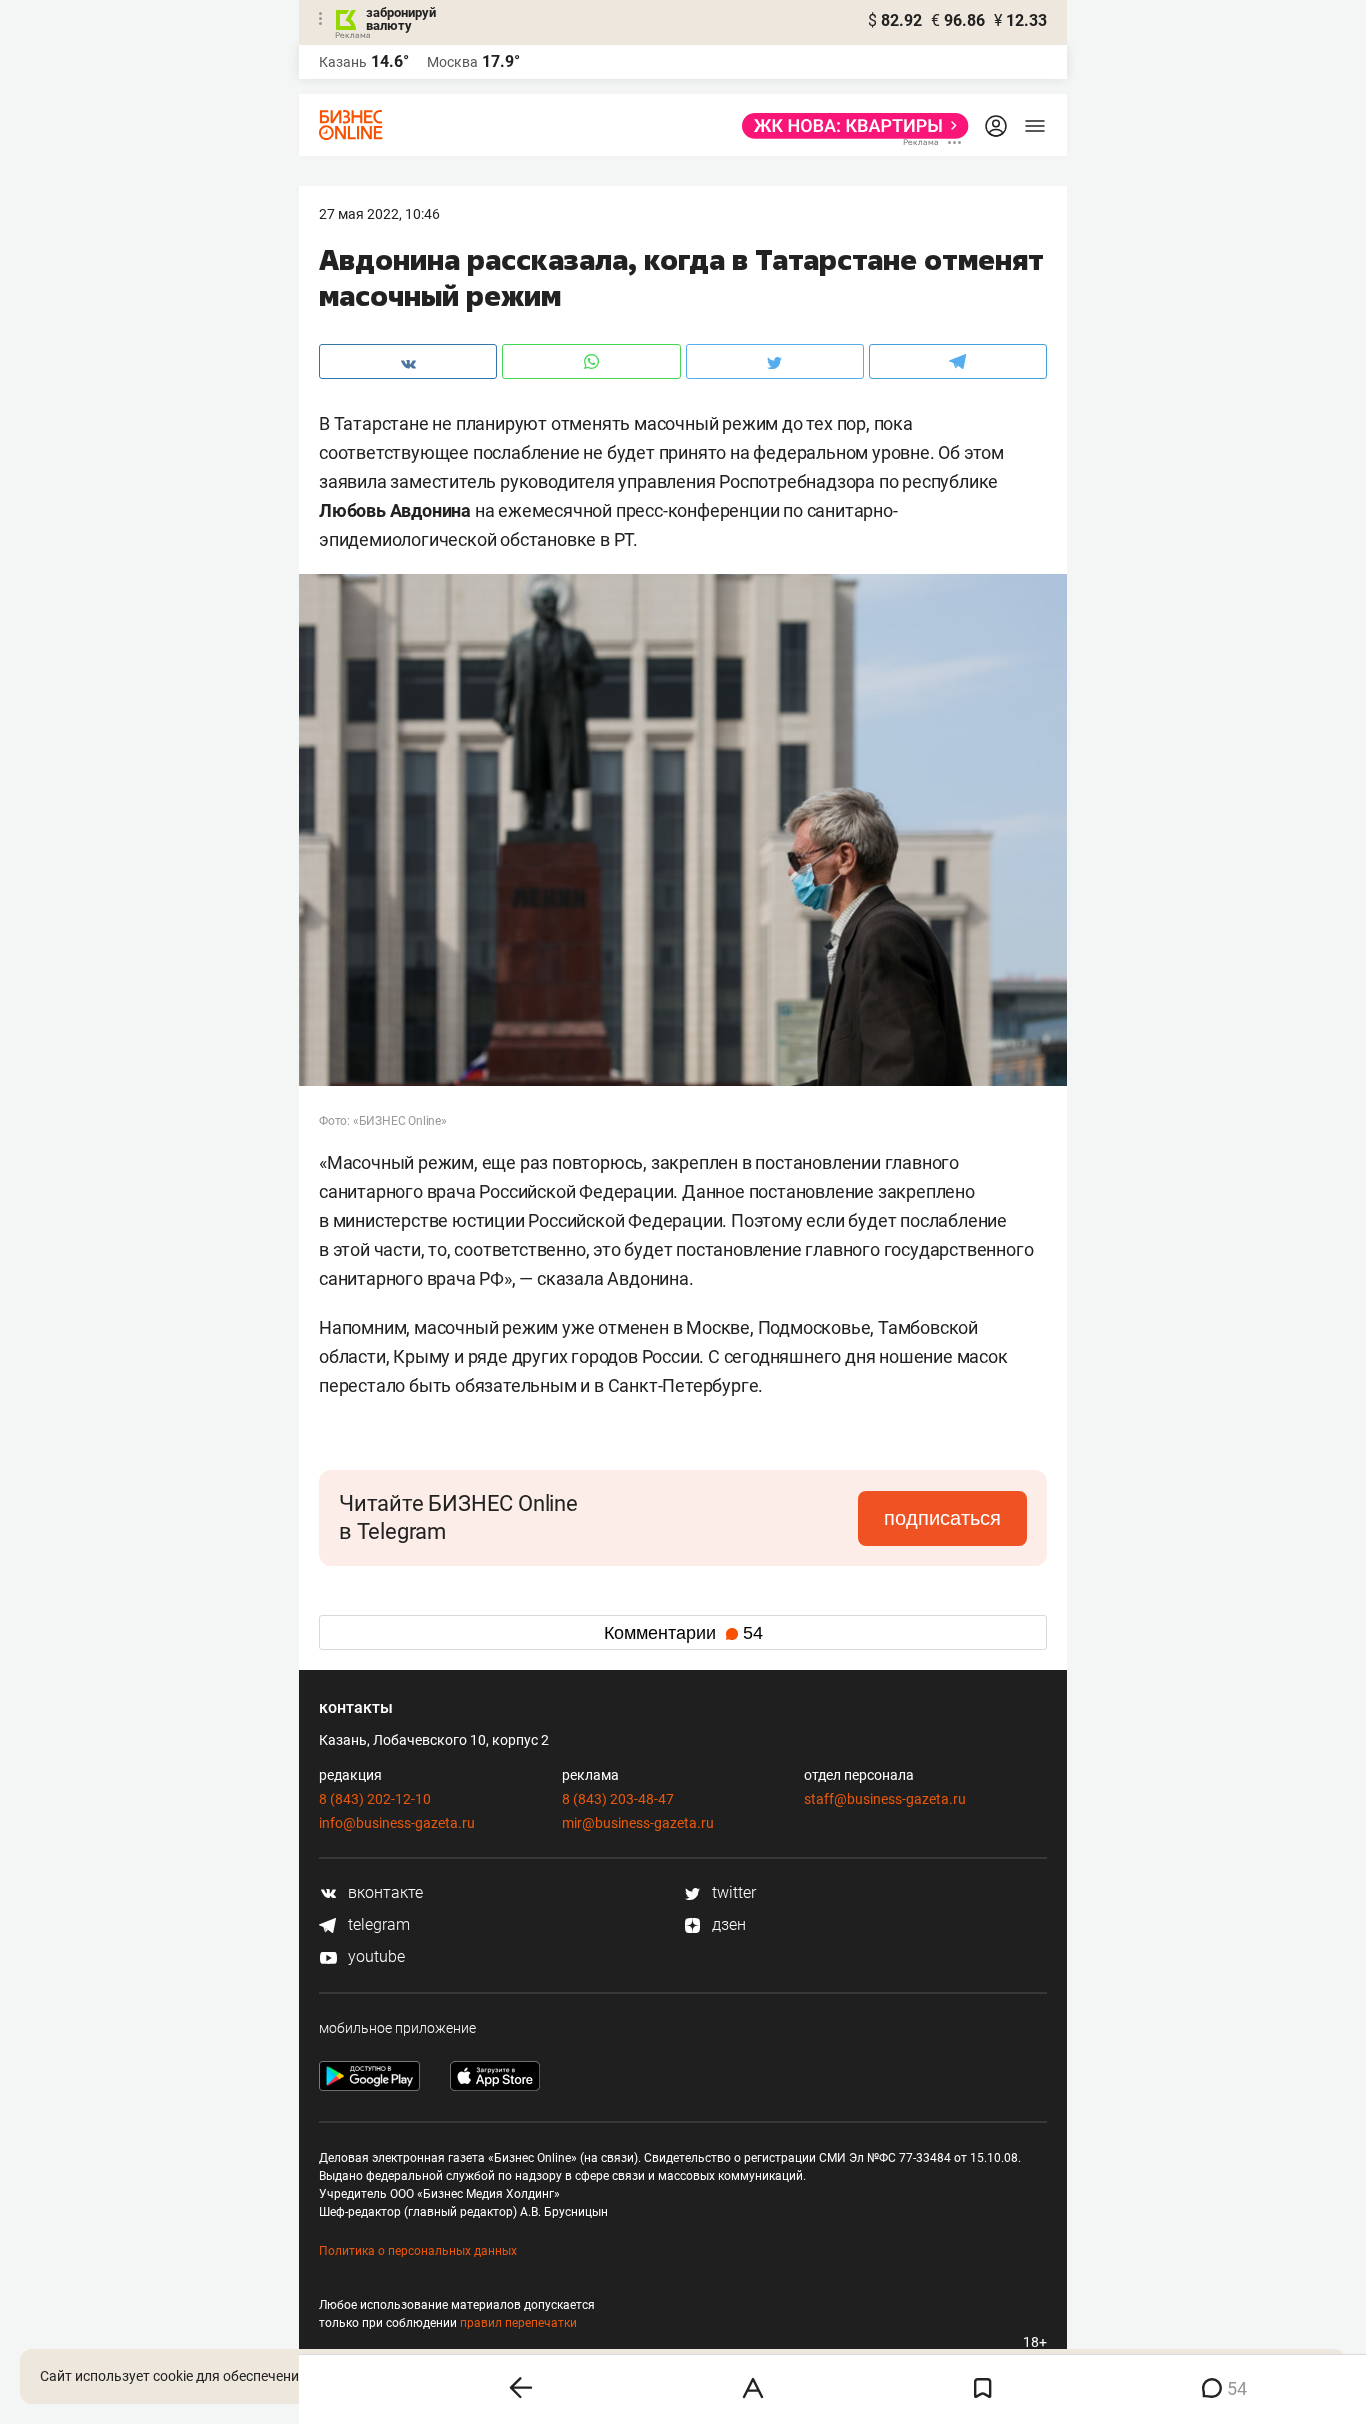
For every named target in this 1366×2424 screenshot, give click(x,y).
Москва (452, 62)
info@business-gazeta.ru (397, 1823)
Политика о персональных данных (418, 2251)
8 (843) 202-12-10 (375, 1799)
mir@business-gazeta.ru (638, 1823)
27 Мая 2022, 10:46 (379, 214)
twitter (732, 1892)
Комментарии (683, 1633)
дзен (727, 1924)
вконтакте (383, 1892)
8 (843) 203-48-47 (618, 1799)
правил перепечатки (518, 2323)
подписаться (942, 1518)
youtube (374, 1956)
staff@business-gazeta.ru (885, 1799)
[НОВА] (849, 126)
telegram (377, 1924)
